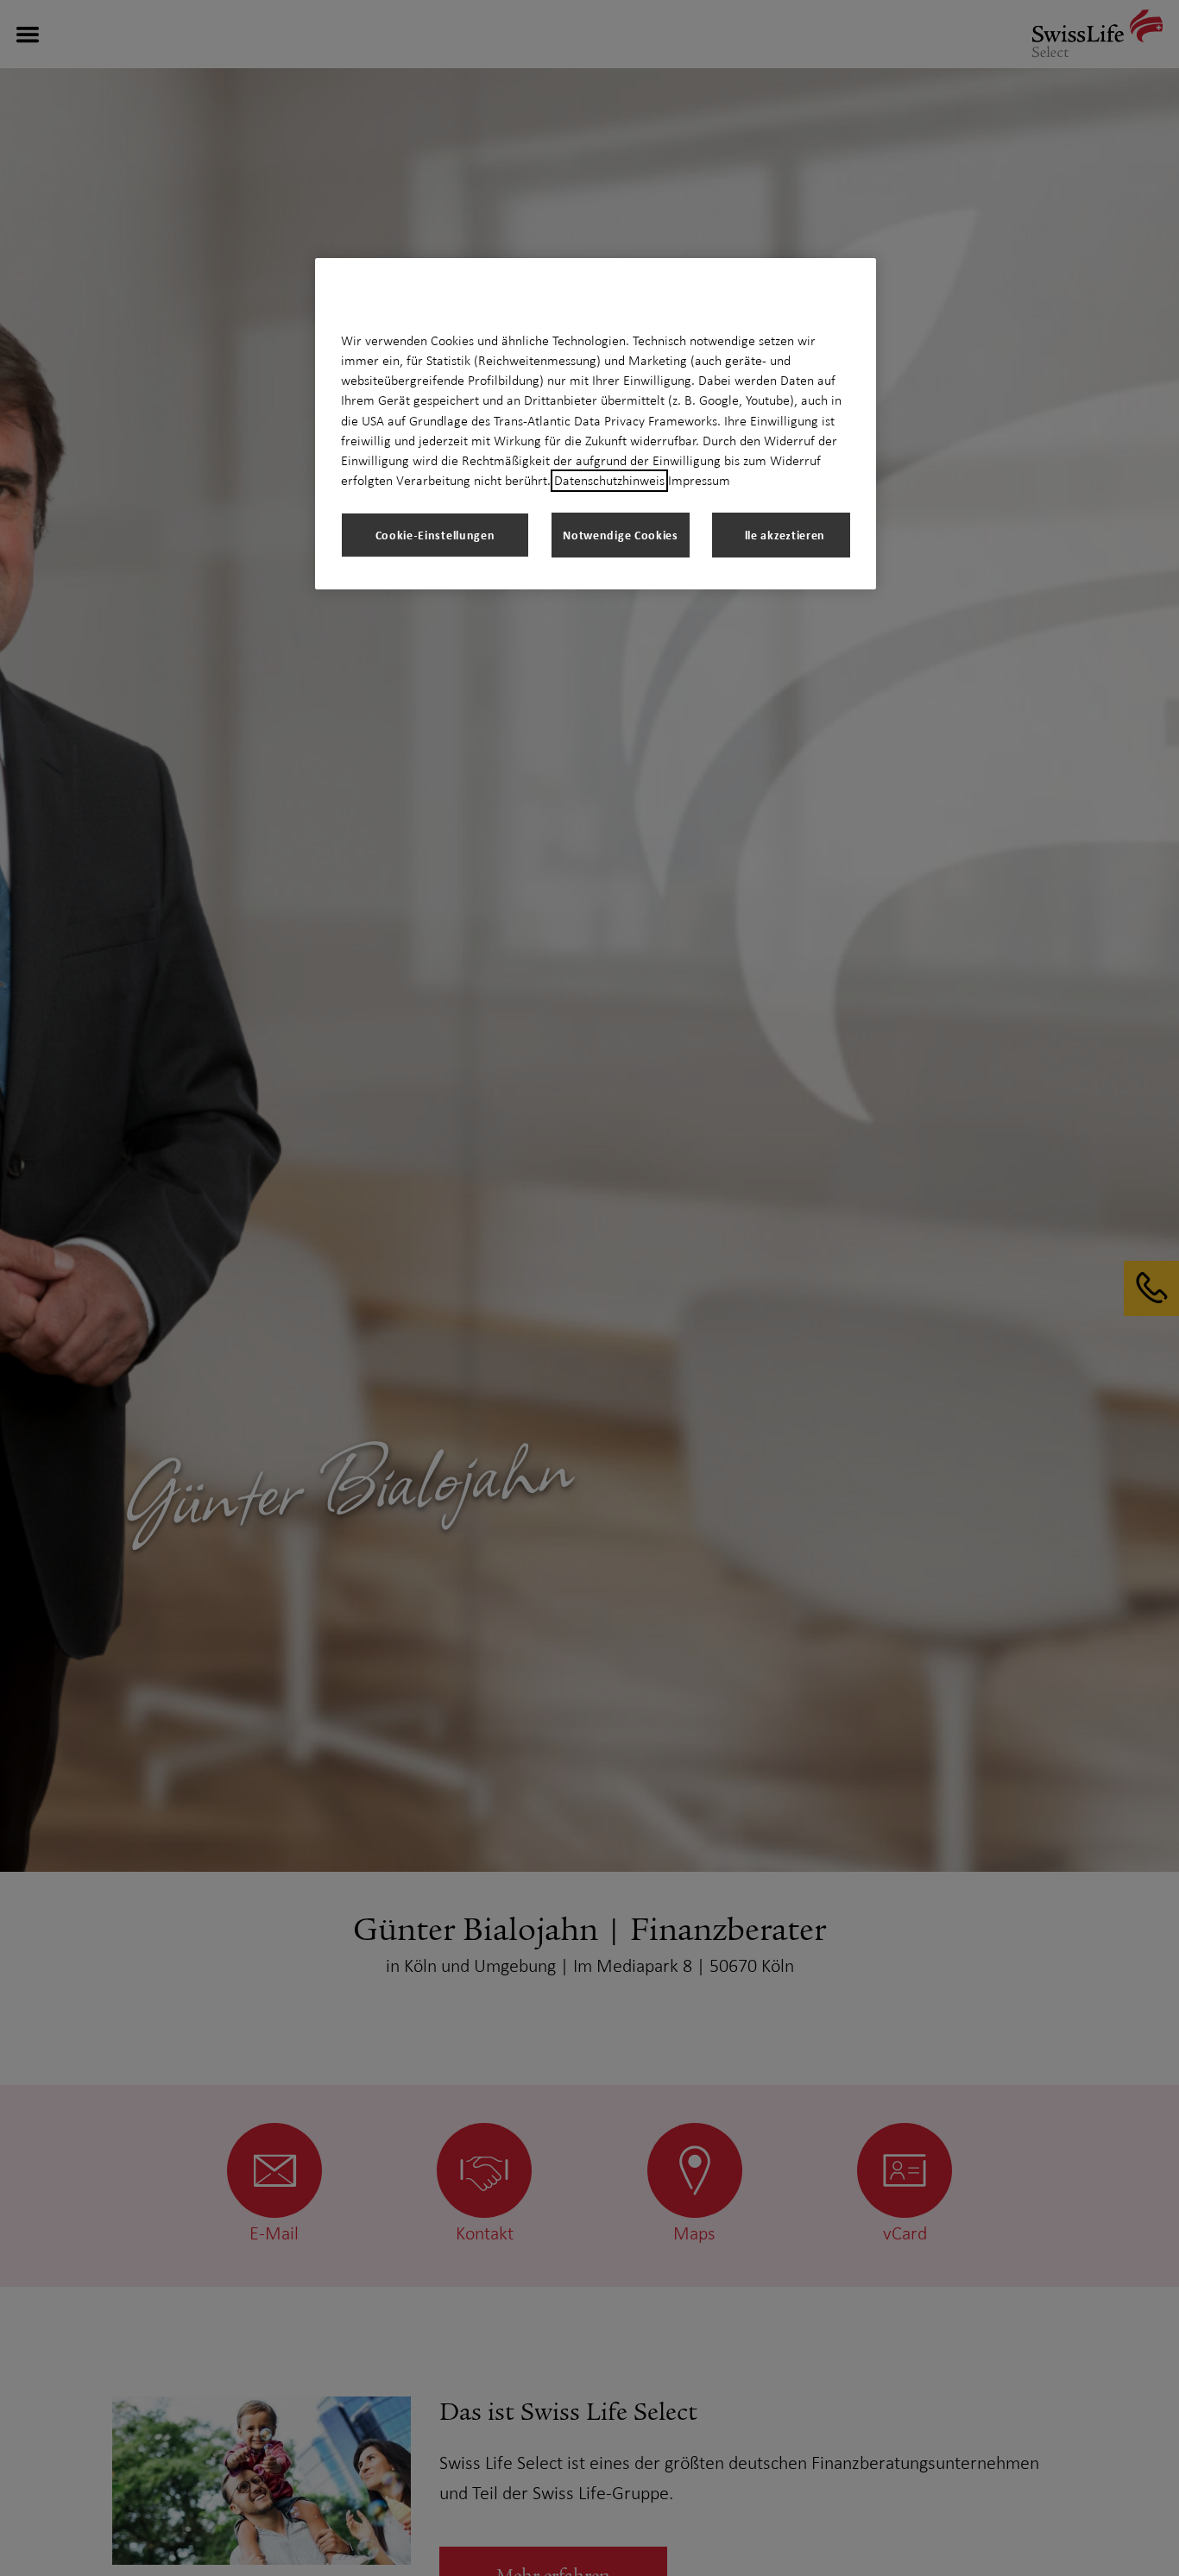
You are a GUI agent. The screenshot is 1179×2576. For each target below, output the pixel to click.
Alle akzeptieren (781, 535)
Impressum (699, 481)
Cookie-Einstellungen (435, 535)
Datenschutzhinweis (609, 481)
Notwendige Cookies (621, 535)
